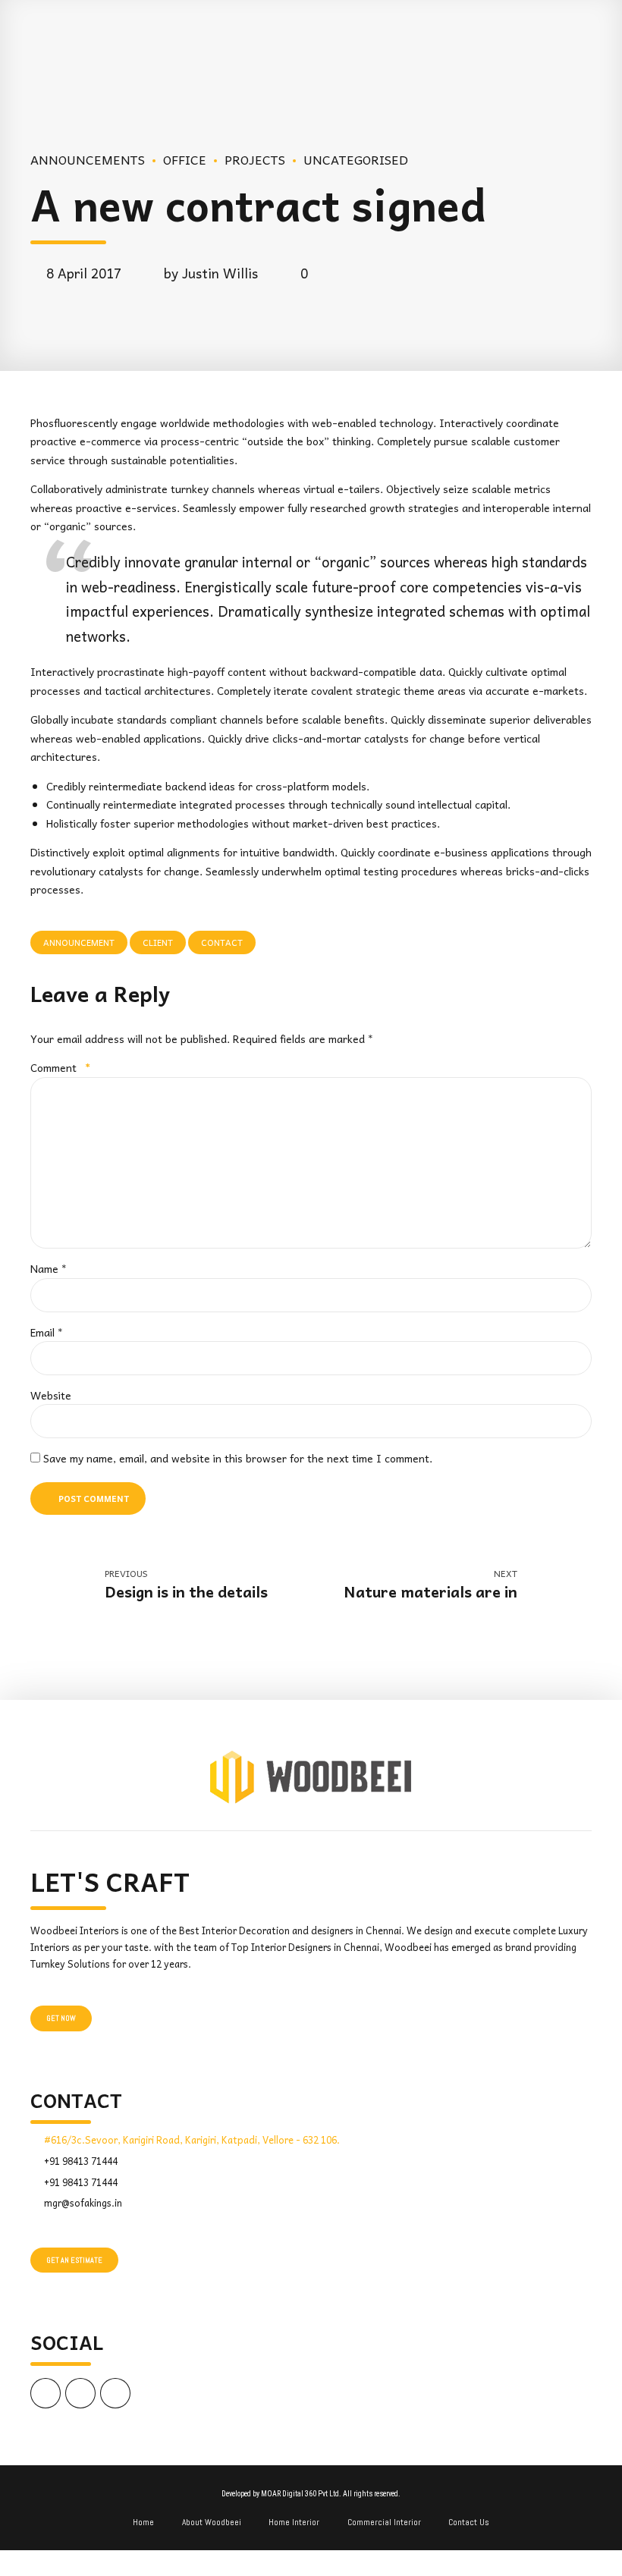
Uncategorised (356, 159)
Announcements (88, 159)
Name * (49, 1268)
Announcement (79, 942)
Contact (222, 942)
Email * (47, 1332)
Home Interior (294, 2522)
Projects (255, 159)
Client (158, 942)
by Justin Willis (211, 273)
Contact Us (469, 2522)
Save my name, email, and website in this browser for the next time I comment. (238, 1458)
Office (185, 159)
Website (51, 1395)
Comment (60, 1067)
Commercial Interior (384, 2522)
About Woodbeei (212, 2522)
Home (143, 2522)
